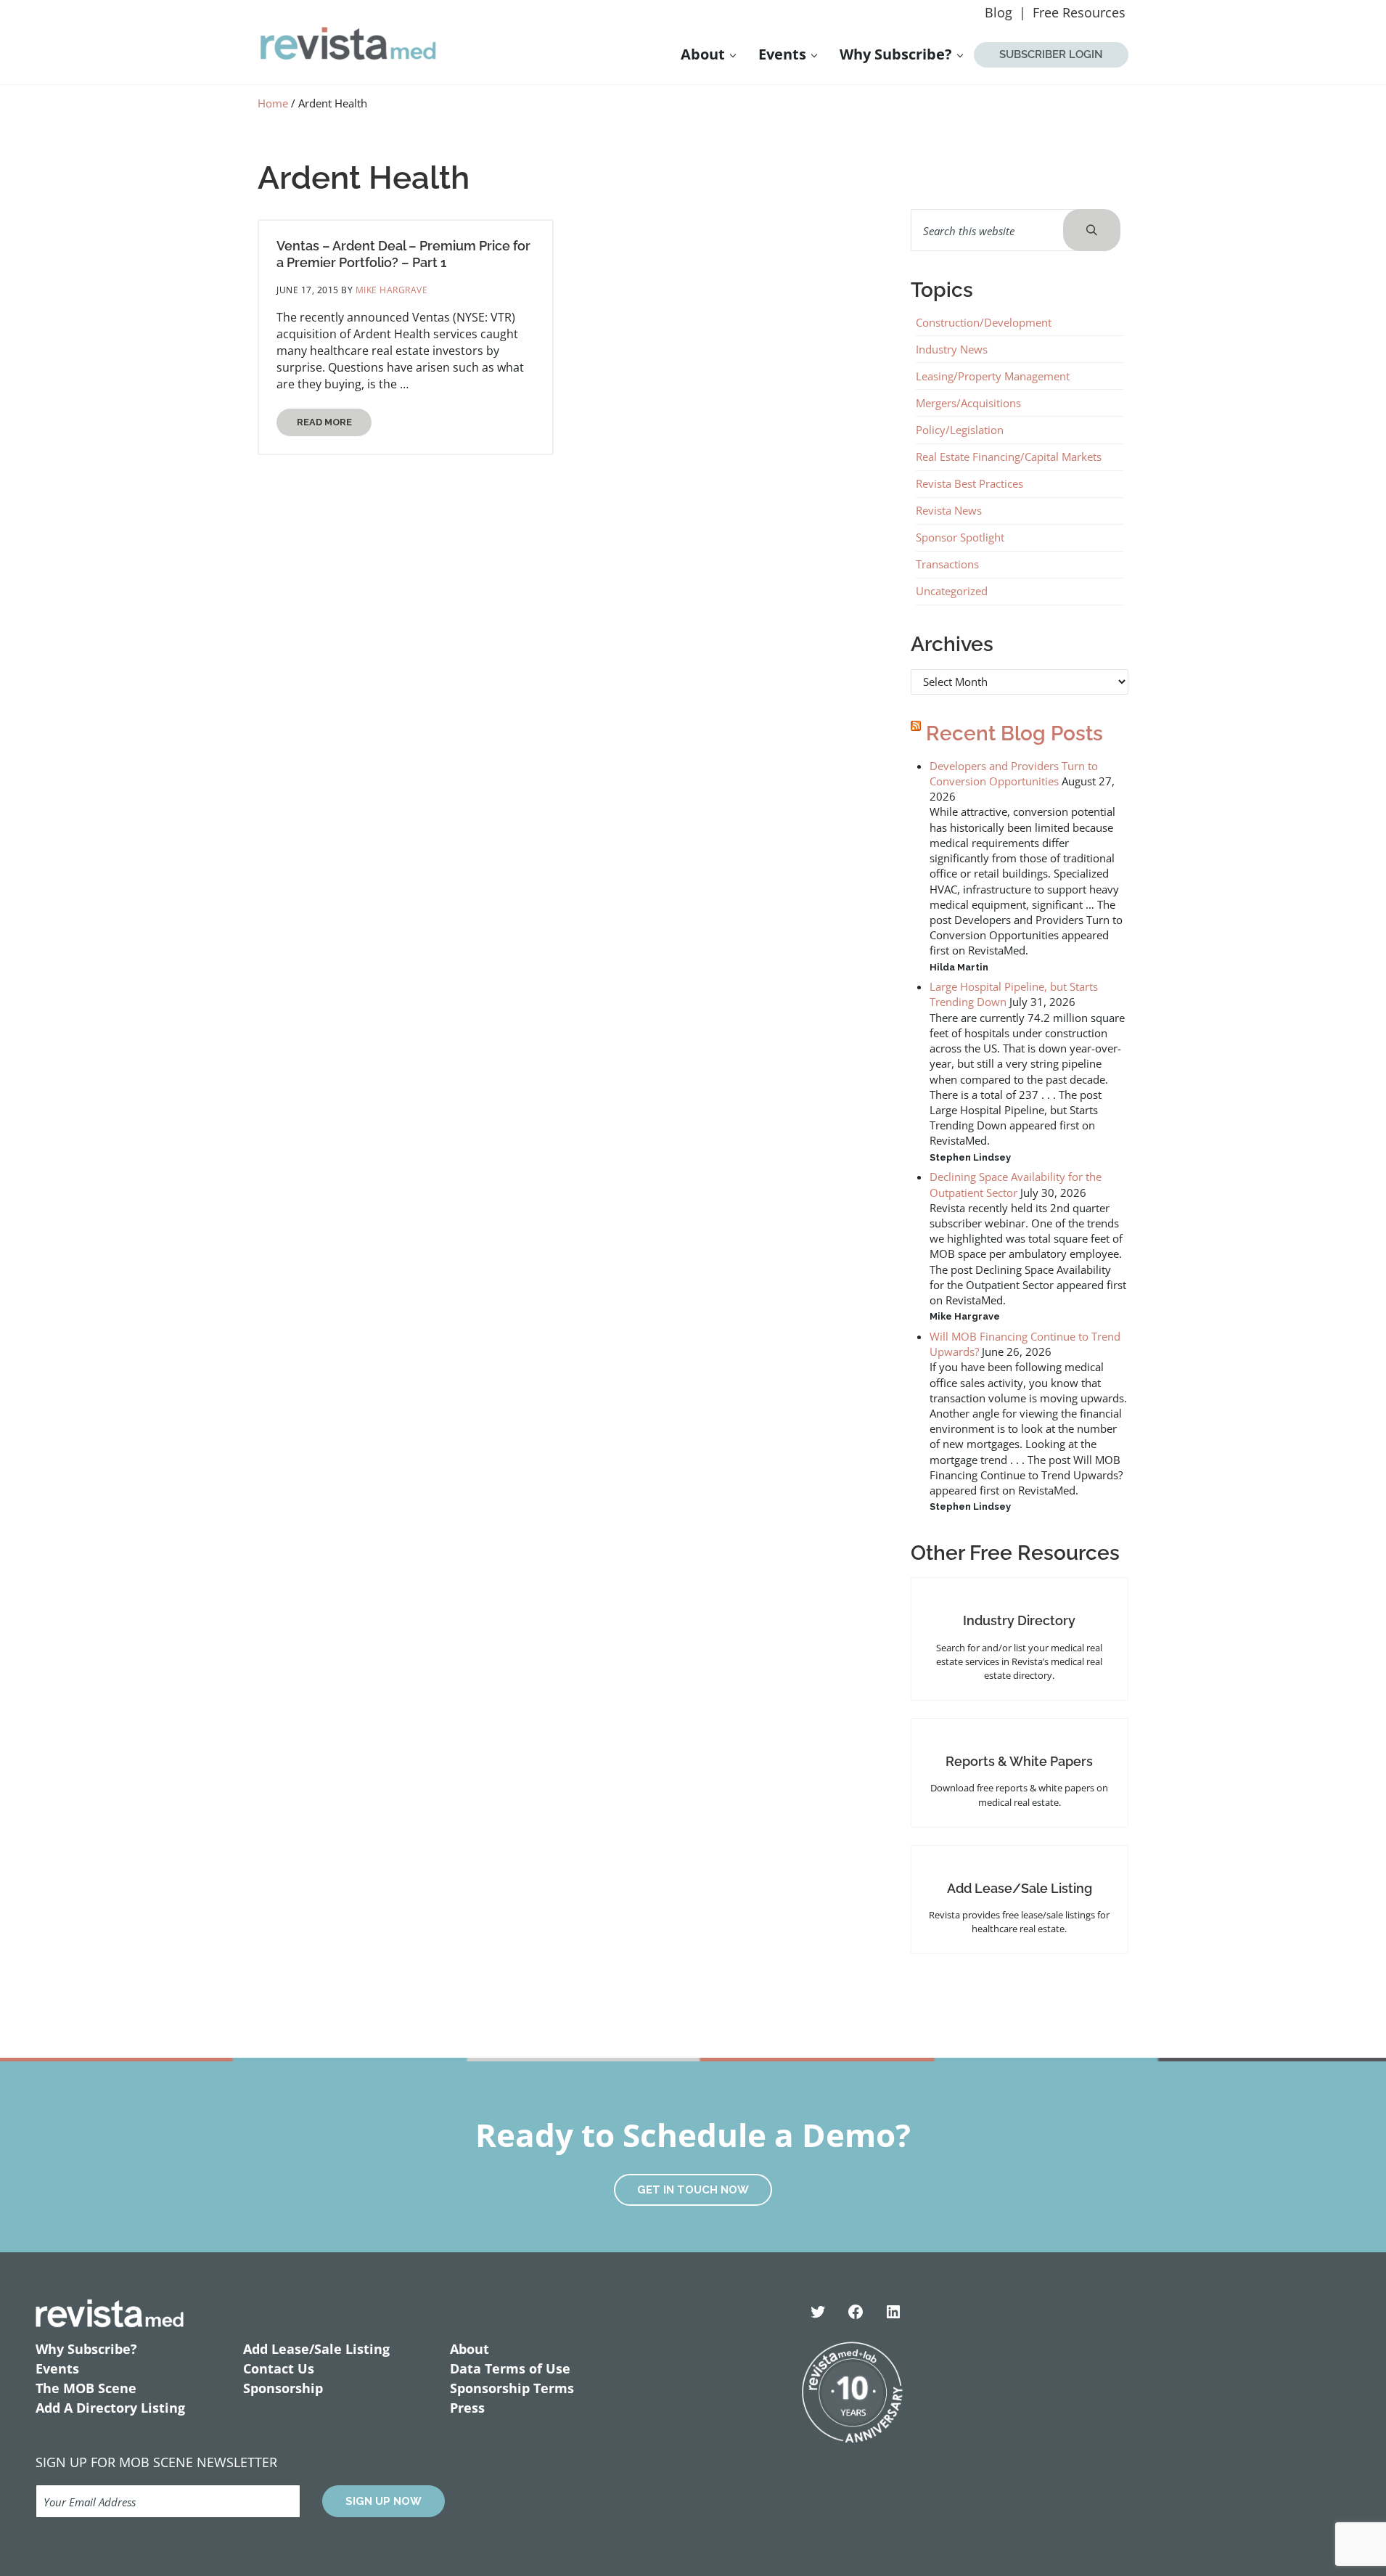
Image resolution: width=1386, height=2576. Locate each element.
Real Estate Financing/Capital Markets (1009, 457)
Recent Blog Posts (1014, 733)
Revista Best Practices (969, 483)
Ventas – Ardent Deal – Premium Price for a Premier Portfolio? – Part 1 (403, 254)
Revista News (949, 510)
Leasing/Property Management (993, 376)
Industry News (952, 349)
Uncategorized (952, 591)
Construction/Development (984, 322)
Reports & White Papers (1019, 1761)
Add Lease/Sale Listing (1020, 1888)
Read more (334, 425)
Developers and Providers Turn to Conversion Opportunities (1014, 773)
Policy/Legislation (960, 430)
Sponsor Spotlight (960, 537)
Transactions (947, 564)
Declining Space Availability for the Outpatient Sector (1016, 1184)
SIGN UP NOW (384, 2501)
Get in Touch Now (693, 2190)
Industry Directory (1019, 1620)
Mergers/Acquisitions (968, 403)
